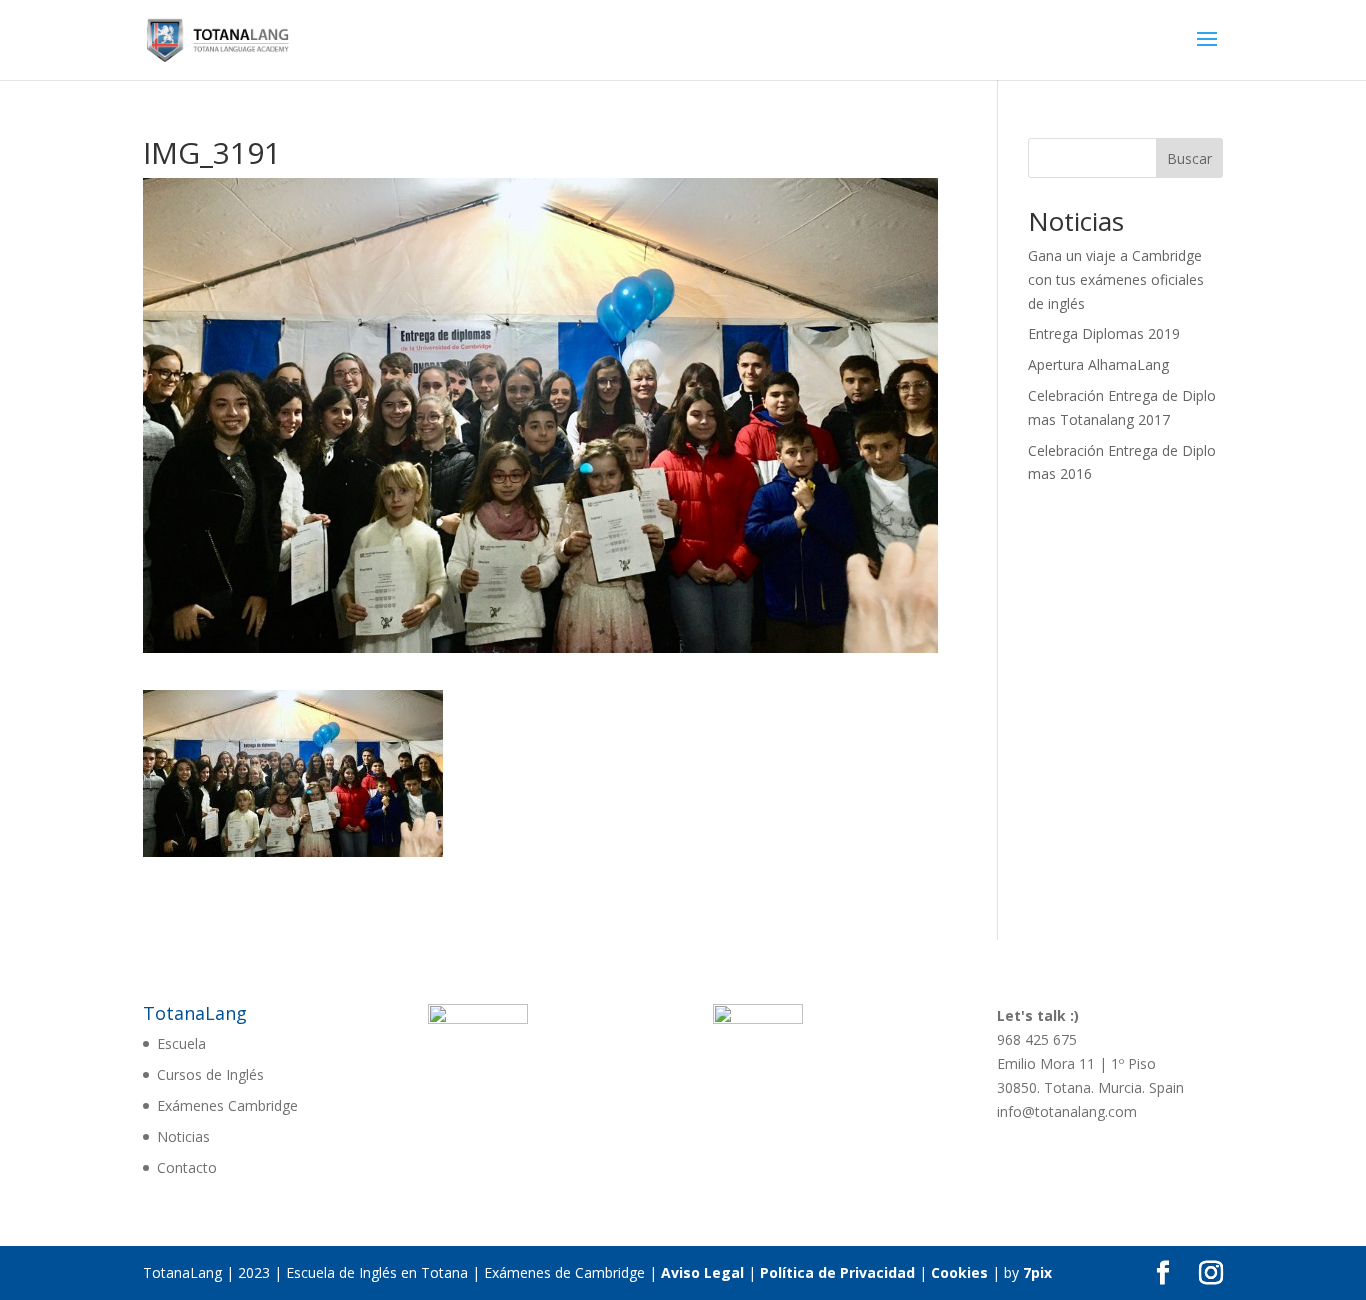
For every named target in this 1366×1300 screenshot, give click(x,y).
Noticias (183, 1136)
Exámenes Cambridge (227, 1105)
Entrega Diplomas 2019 (1104, 333)
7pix (1037, 1272)
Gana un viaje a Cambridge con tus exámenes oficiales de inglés (1116, 279)
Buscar (1189, 158)
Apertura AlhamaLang (1098, 364)
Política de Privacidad (837, 1272)
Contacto (187, 1167)
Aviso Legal (702, 1272)
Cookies (959, 1272)
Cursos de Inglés (210, 1074)
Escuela (181, 1043)
